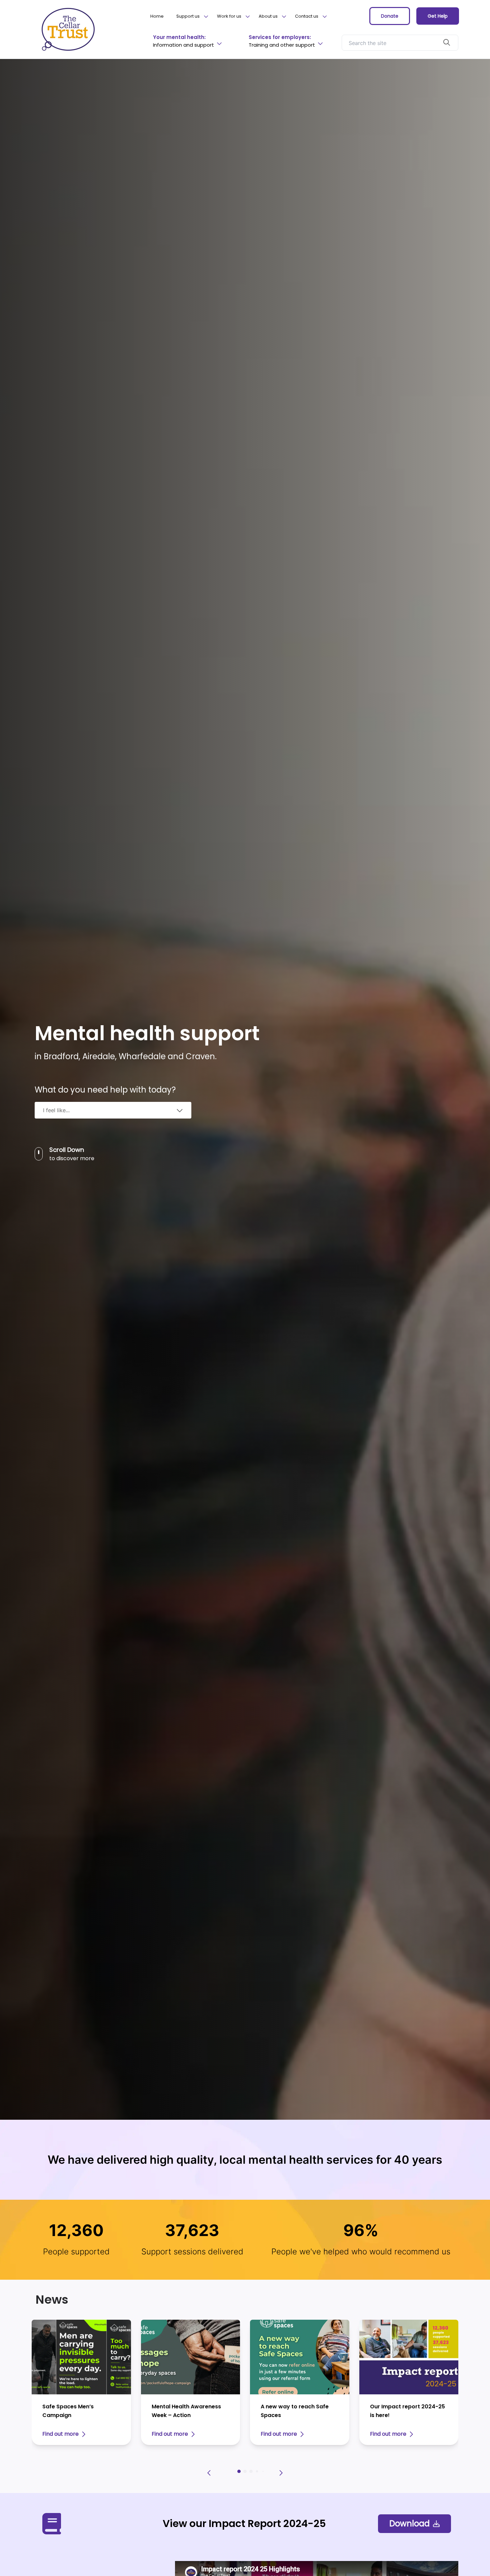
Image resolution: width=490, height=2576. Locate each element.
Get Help (438, 16)
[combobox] (113, 1110)
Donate (390, 16)
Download (409, 2524)
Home (157, 16)
